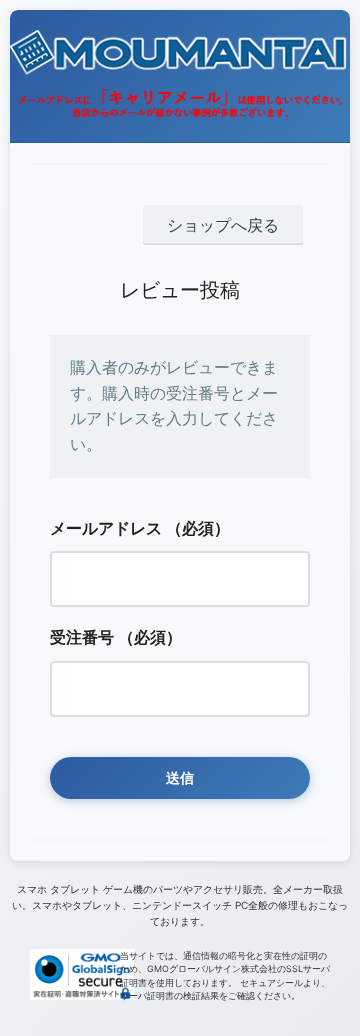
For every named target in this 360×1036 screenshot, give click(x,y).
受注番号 (82, 637)
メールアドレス (106, 528)
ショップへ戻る (223, 225)
